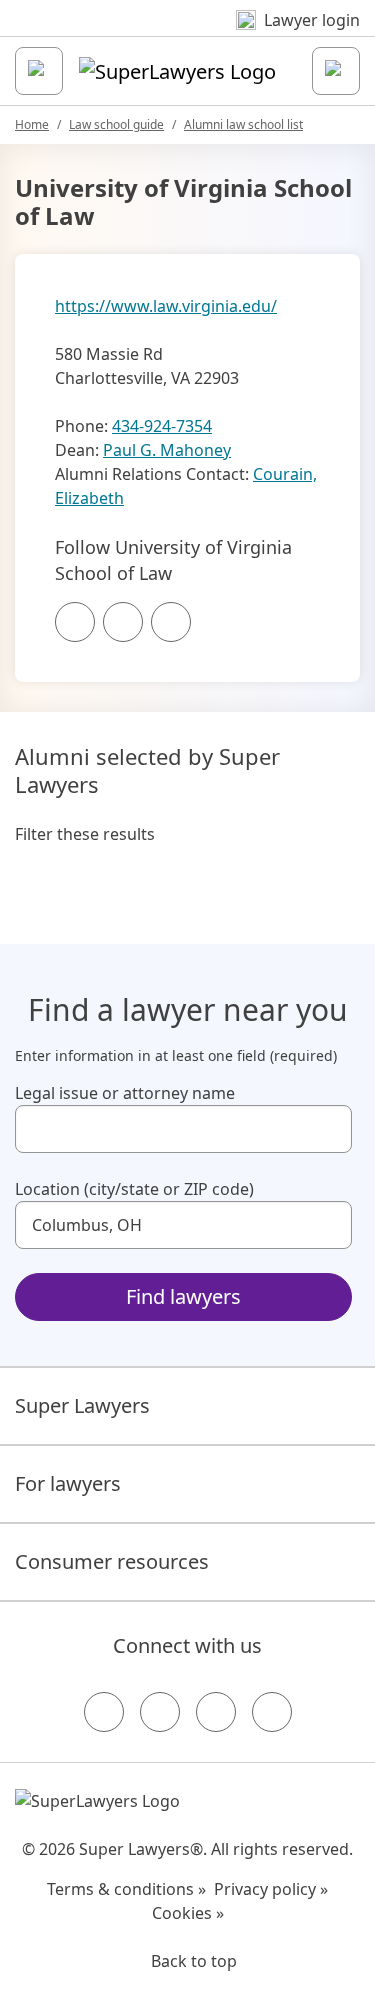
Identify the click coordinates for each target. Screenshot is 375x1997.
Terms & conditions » (126, 1889)
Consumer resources (112, 1561)
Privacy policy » (271, 1889)
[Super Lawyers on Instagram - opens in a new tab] (160, 1712)
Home (32, 124)
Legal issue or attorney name (125, 1093)
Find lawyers (183, 1296)
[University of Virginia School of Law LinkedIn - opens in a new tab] (171, 622)
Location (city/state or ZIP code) (134, 1189)
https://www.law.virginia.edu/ (166, 306)
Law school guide (116, 124)
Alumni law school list (243, 124)
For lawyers (68, 1483)
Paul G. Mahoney (167, 450)
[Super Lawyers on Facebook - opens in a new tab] (104, 1712)
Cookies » (188, 1913)
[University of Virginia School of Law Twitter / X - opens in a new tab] (123, 622)
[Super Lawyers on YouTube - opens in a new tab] (216, 1712)
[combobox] (183, 1129)
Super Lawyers (82, 1405)
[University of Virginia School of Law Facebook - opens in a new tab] (75, 622)
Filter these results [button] (85, 834)
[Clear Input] (328, 1129)
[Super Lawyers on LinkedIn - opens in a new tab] (272, 1712)
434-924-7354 (162, 426)
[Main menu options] (39, 71)
